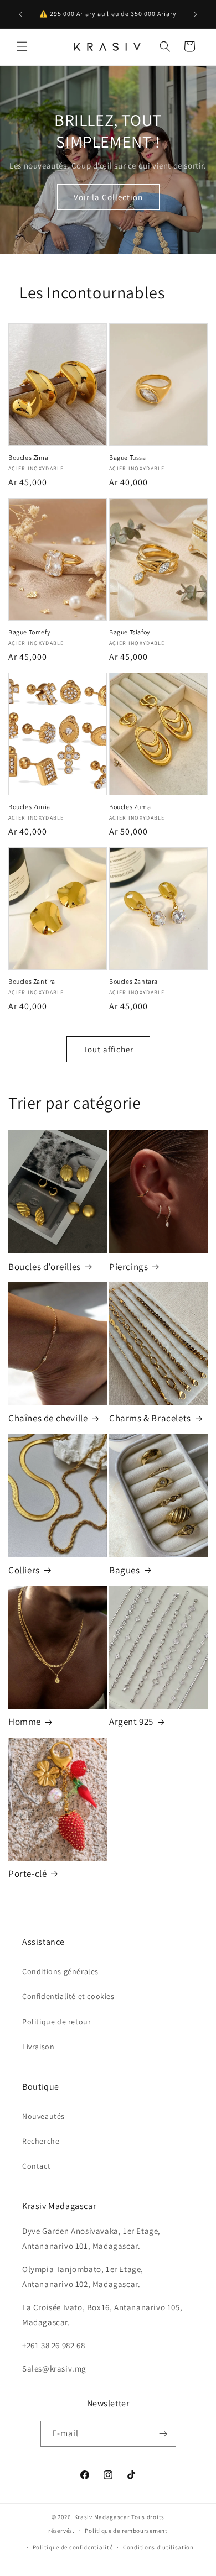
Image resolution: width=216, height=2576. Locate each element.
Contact (36, 2166)
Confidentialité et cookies (68, 1996)
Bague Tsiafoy (130, 632)
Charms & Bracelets (150, 1418)
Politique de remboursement (126, 2531)
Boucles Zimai (29, 457)
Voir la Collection (108, 197)
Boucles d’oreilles (45, 1267)
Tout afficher (108, 1049)
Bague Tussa (128, 457)
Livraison (38, 2047)
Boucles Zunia (29, 807)
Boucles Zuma (130, 807)
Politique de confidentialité (73, 2547)
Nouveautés (43, 2116)
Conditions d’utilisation (158, 2547)
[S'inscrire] (163, 2434)
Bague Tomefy (29, 632)
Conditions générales (60, 1971)
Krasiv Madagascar (102, 2517)
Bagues (125, 1570)
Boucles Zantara (133, 981)
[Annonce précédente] (20, 14)
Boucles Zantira (32, 981)
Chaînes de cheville (48, 1418)
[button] (22, 46)
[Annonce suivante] (196, 14)
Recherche (41, 2141)
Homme (25, 1722)
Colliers (24, 1570)
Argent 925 (131, 1722)
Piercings (128, 1267)
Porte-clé (27, 1874)
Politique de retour (56, 2022)
